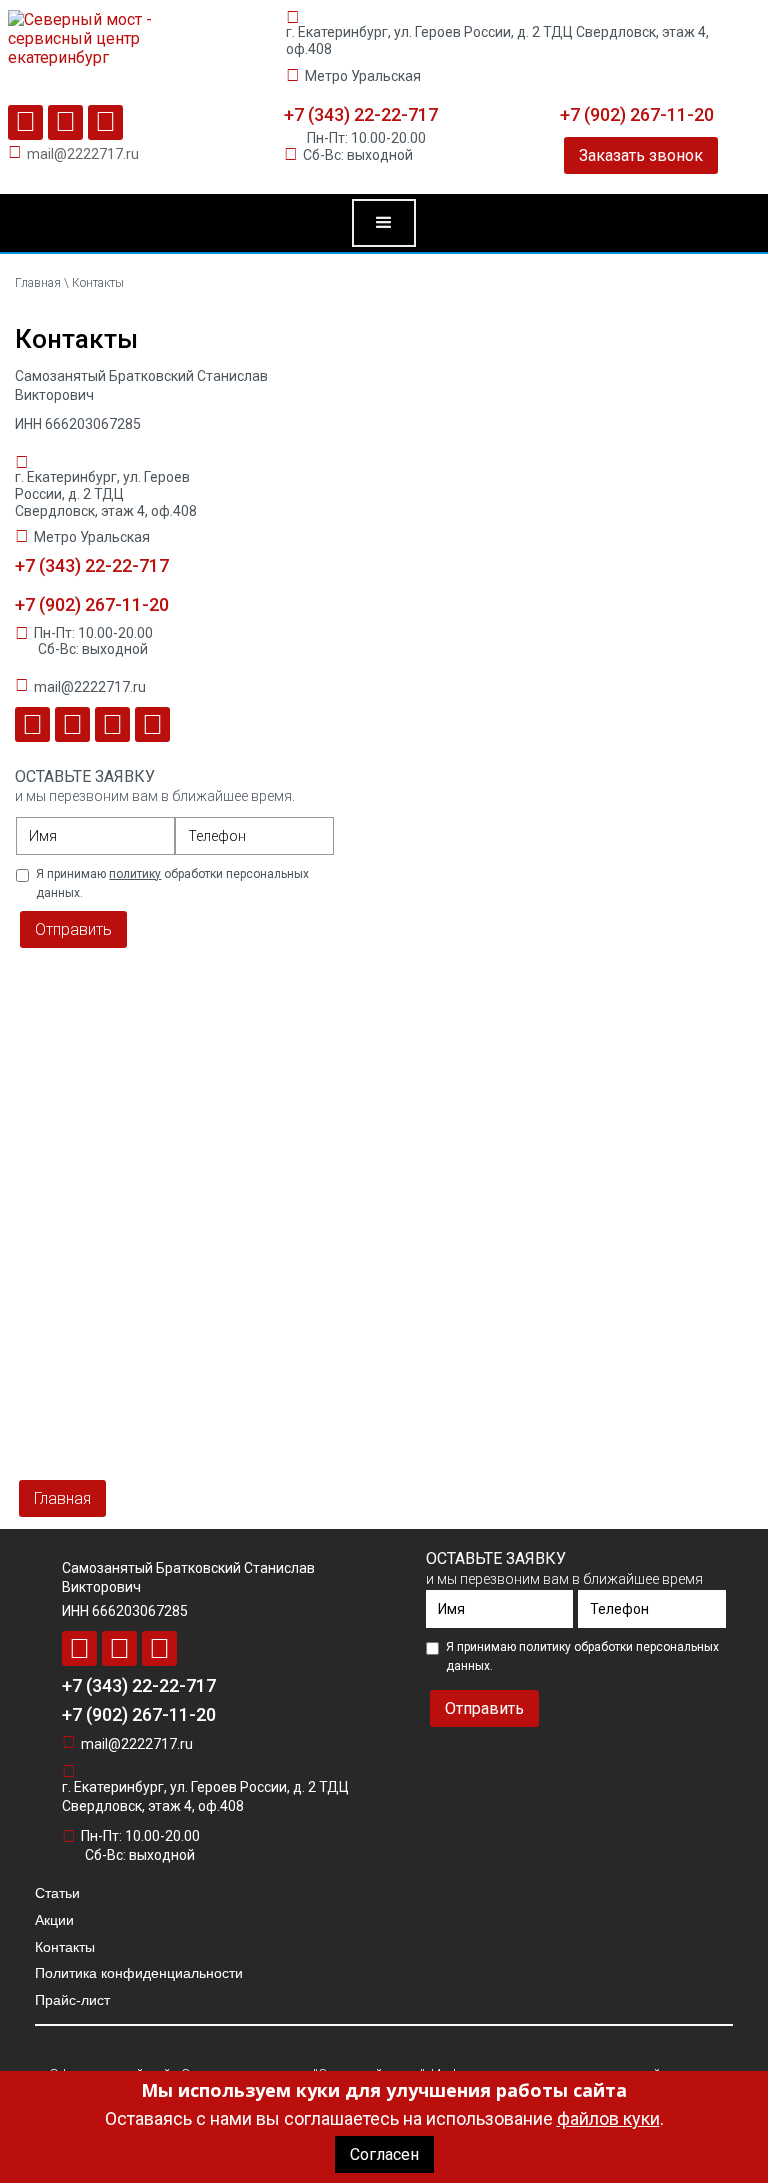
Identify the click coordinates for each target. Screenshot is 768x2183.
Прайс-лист (72, 2000)
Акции (54, 1920)
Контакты (65, 1947)
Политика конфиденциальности (139, 1973)
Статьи (57, 1893)
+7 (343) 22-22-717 (361, 114)
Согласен (384, 2154)
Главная (39, 283)
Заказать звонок (641, 155)
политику (135, 874)
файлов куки (608, 2118)
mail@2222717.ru (83, 154)
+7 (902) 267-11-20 (637, 114)
